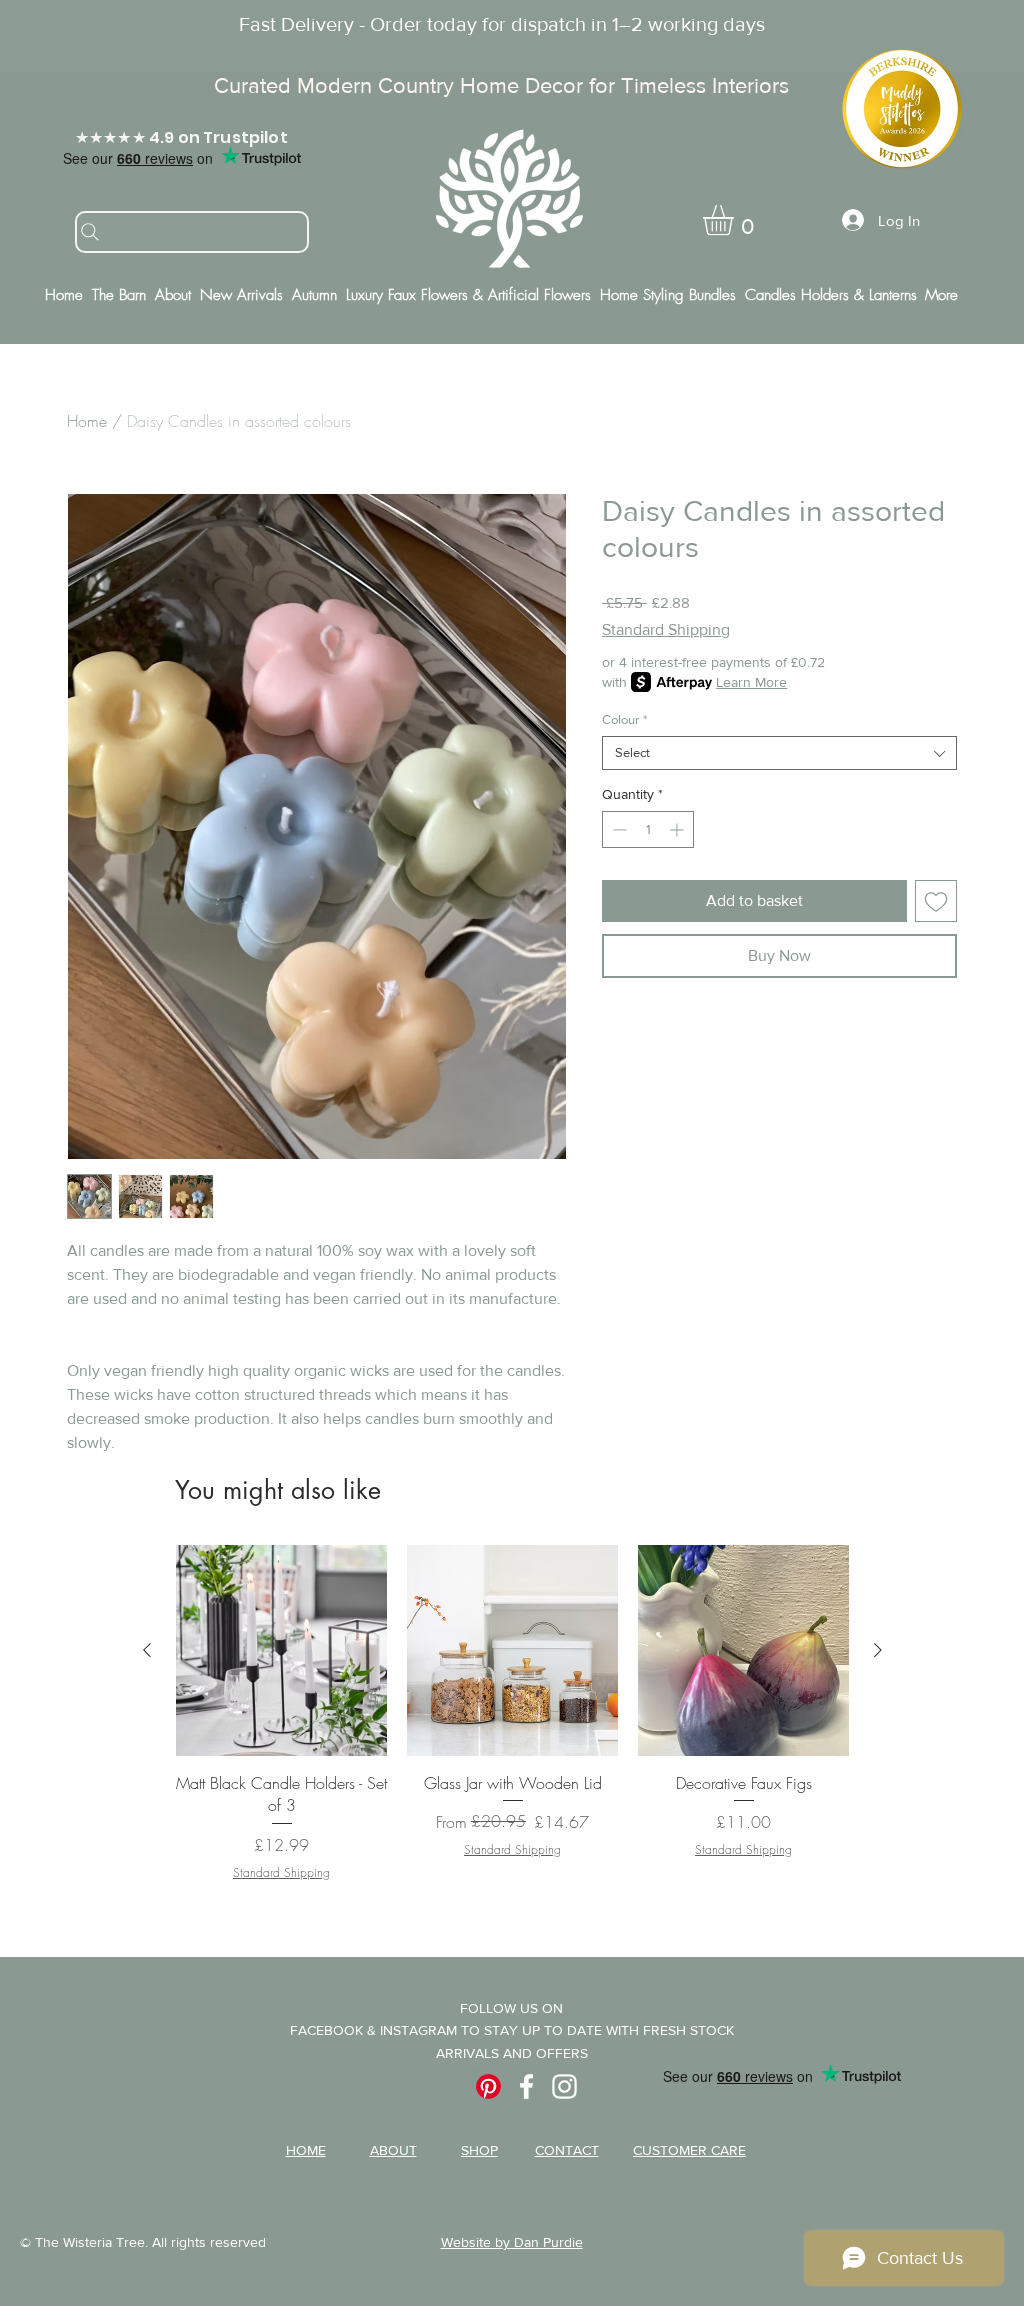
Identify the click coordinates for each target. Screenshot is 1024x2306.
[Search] (192, 232)
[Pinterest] (488, 2086)
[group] (512, 1724)
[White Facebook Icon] (526, 2086)
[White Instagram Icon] (564, 2086)
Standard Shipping (666, 629)
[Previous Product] (147, 1650)
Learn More (751, 682)
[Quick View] (281, 1650)
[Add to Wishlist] (936, 901)
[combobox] (779, 753)
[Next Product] (878, 1650)
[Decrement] (617, 829)
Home (87, 421)
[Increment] (678, 829)
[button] (736, 220)
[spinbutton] (648, 829)
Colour (624, 719)
